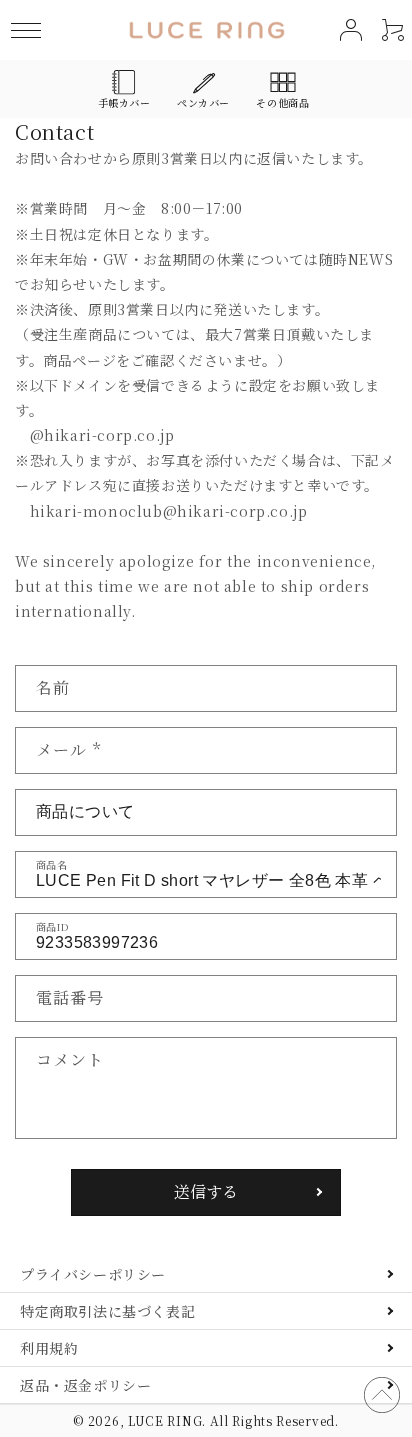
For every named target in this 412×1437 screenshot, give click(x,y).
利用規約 (49, 1348)
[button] (25, 30)
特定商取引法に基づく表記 (107, 1311)
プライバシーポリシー (93, 1274)
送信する (206, 1191)
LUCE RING (165, 1420)
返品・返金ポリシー (85, 1385)
